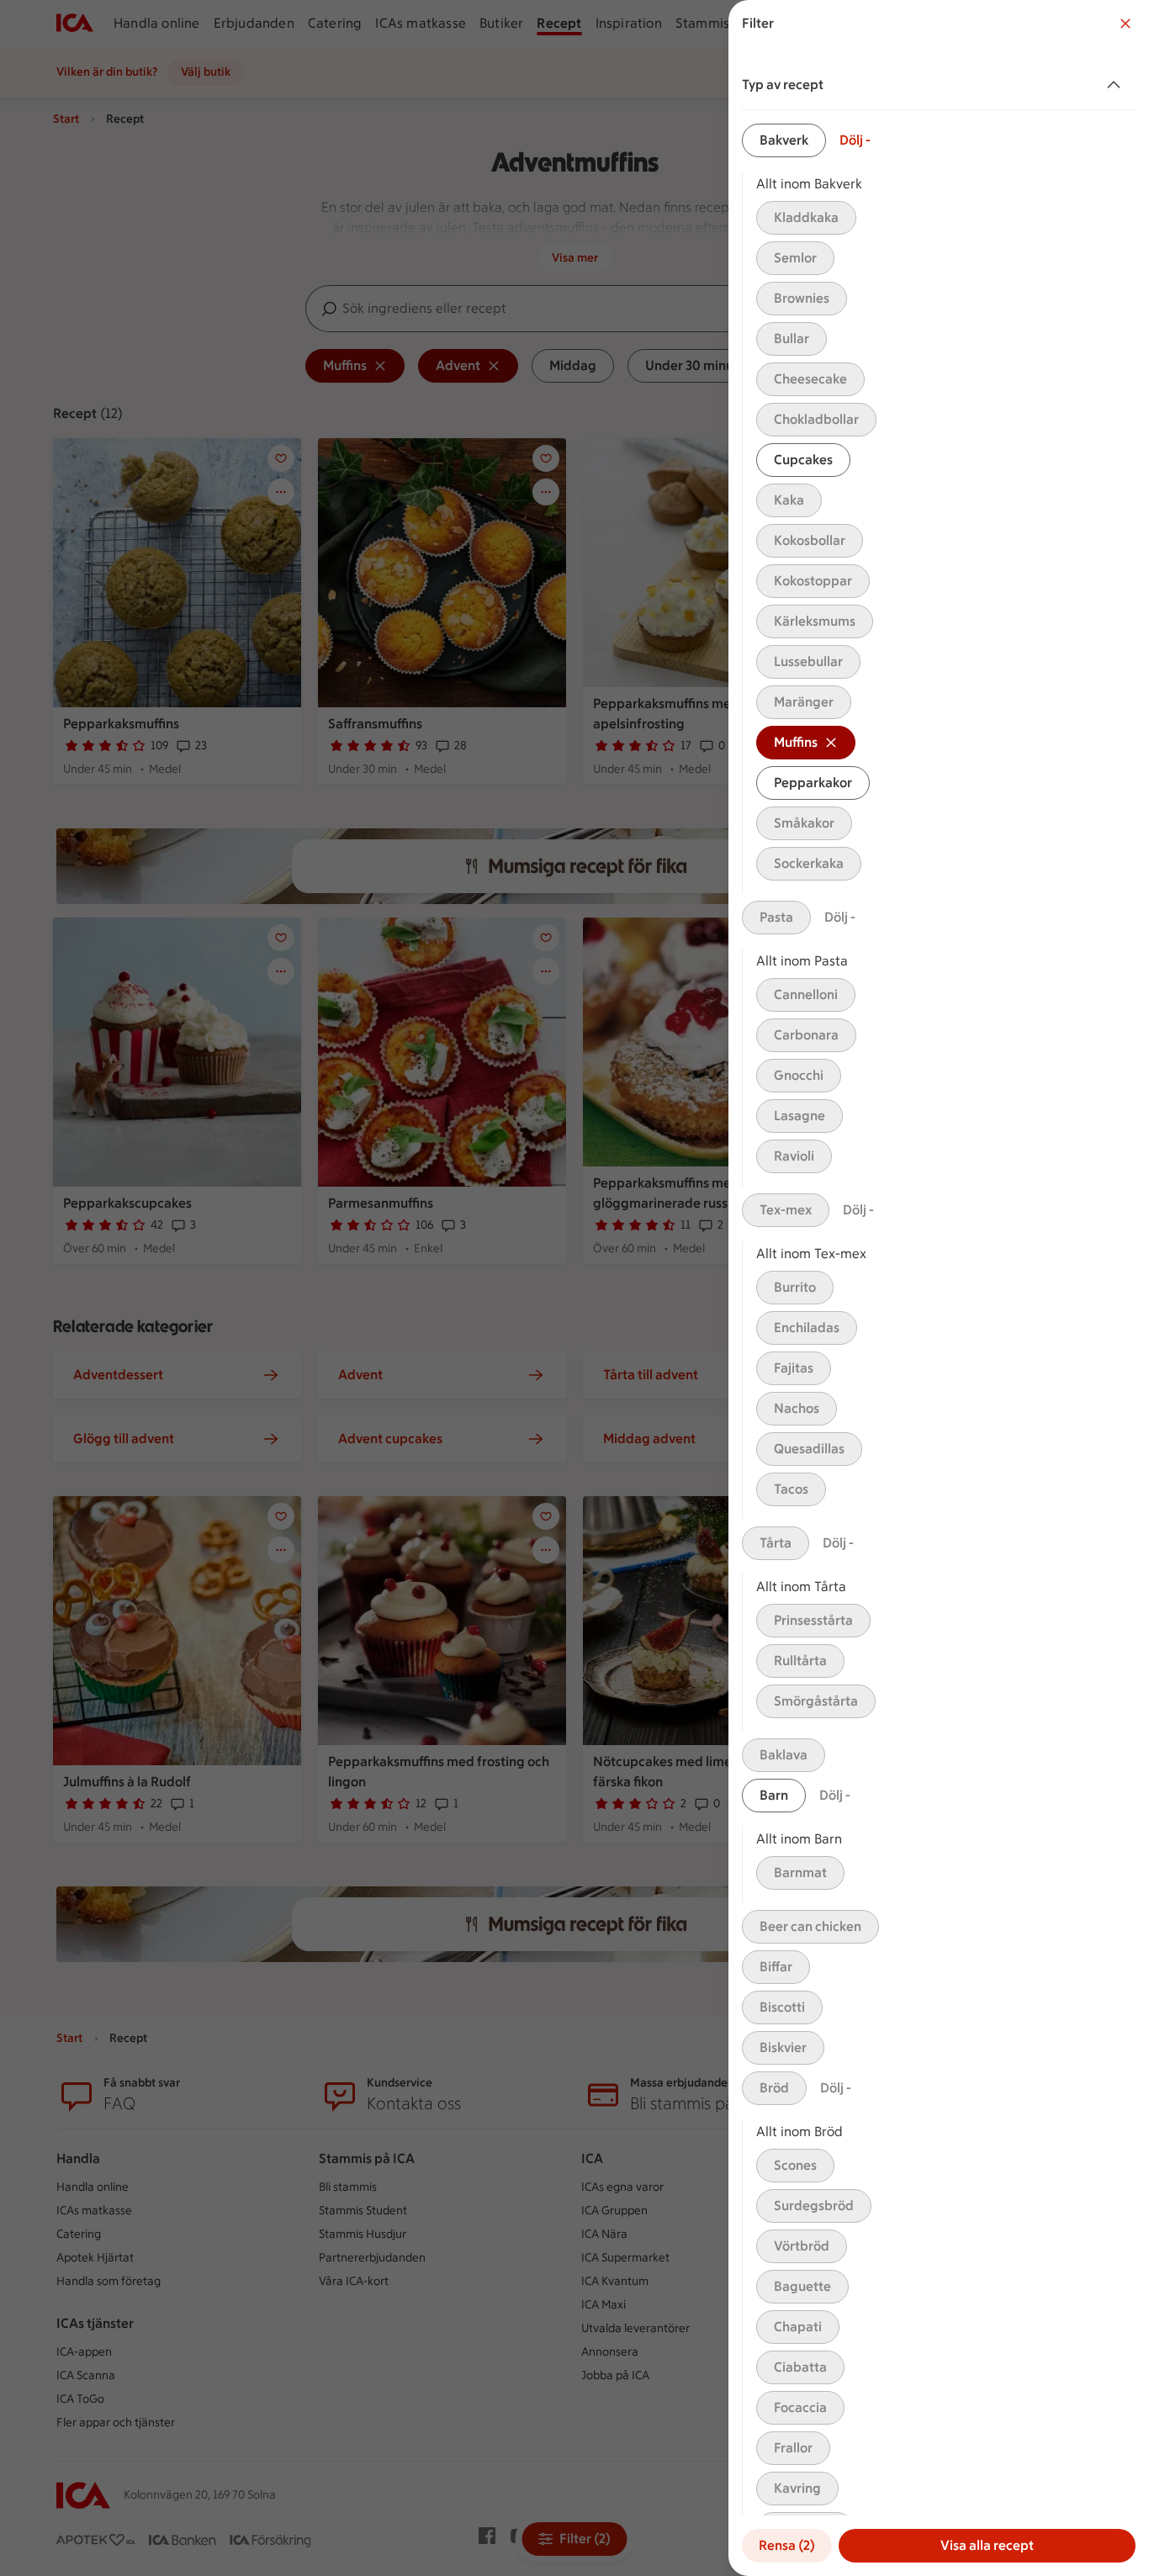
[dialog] (939, 1288)
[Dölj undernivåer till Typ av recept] (1117, 85)
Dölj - (855, 140)
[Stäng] (1125, 24)
